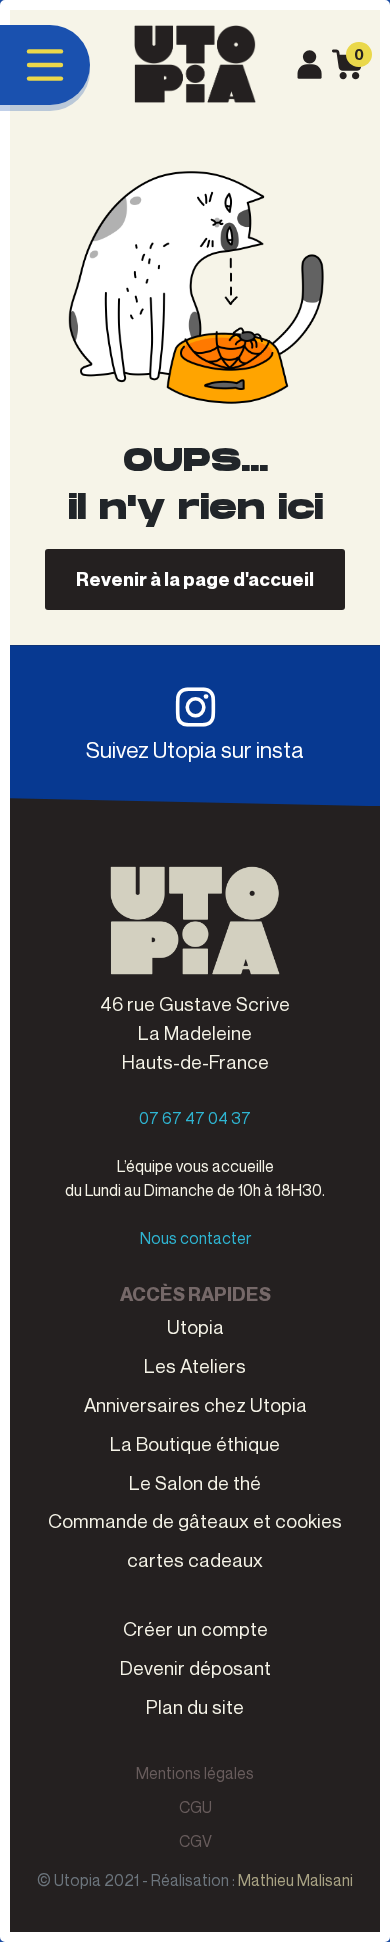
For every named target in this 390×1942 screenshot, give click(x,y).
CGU (195, 1807)
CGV (195, 1841)
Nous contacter (195, 1238)
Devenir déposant (195, 1667)
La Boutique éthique (195, 1443)
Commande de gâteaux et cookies (195, 1520)
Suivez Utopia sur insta (195, 749)
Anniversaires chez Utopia (195, 1404)
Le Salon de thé (195, 1482)
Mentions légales (195, 1773)
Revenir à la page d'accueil (195, 578)
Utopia (195, 1326)
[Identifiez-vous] (309, 60)
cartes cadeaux (195, 1559)
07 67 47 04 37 (195, 1118)
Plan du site (195, 1706)
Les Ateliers (195, 1365)
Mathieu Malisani (295, 1880)
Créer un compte (195, 1628)
